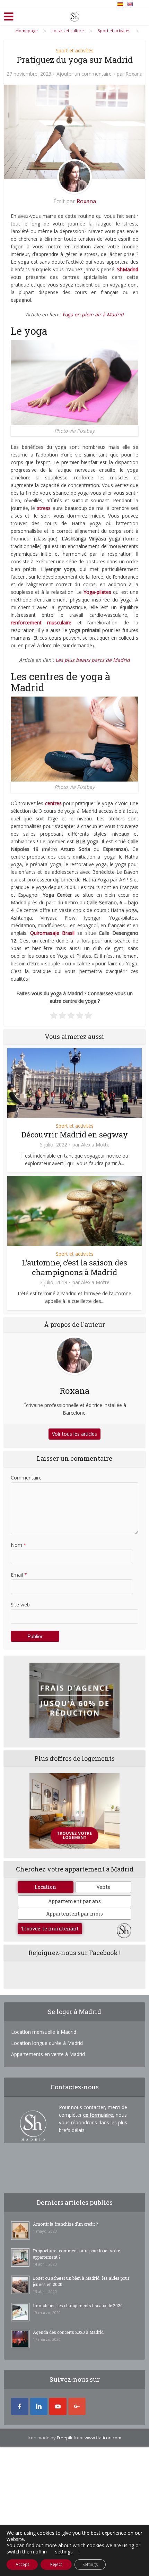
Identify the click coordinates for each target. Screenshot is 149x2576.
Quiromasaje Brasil (52, 933)
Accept (22, 2564)
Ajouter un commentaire (84, 74)
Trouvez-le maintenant (50, 1929)
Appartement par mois (74, 1914)
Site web (20, 1605)
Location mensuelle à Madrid (44, 2032)
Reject (56, 2564)
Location (45, 1887)
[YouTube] (58, 2406)
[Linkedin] (39, 2406)
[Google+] (77, 2406)
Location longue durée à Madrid (47, 2043)
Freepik (65, 2438)
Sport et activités (75, 50)
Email (19, 1575)
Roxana (134, 74)
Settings (90, 2564)
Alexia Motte (95, 1145)
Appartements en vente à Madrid (48, 2054)
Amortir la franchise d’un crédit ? (65, 2224)
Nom (19, 1545)
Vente (103, 1887)
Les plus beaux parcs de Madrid (93, 660)
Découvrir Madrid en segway (75, 1135)
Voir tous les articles (74, 1434)
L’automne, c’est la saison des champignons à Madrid (74, 1267)
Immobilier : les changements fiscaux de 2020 (78, 2305)
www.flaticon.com (103, 2438)
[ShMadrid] (74, 15)
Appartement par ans (74, 1901)
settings (64, 2552)
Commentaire (26, 1478)
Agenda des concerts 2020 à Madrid (68, 2332)
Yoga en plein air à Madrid (93, 314)
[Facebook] (20, 2406)
